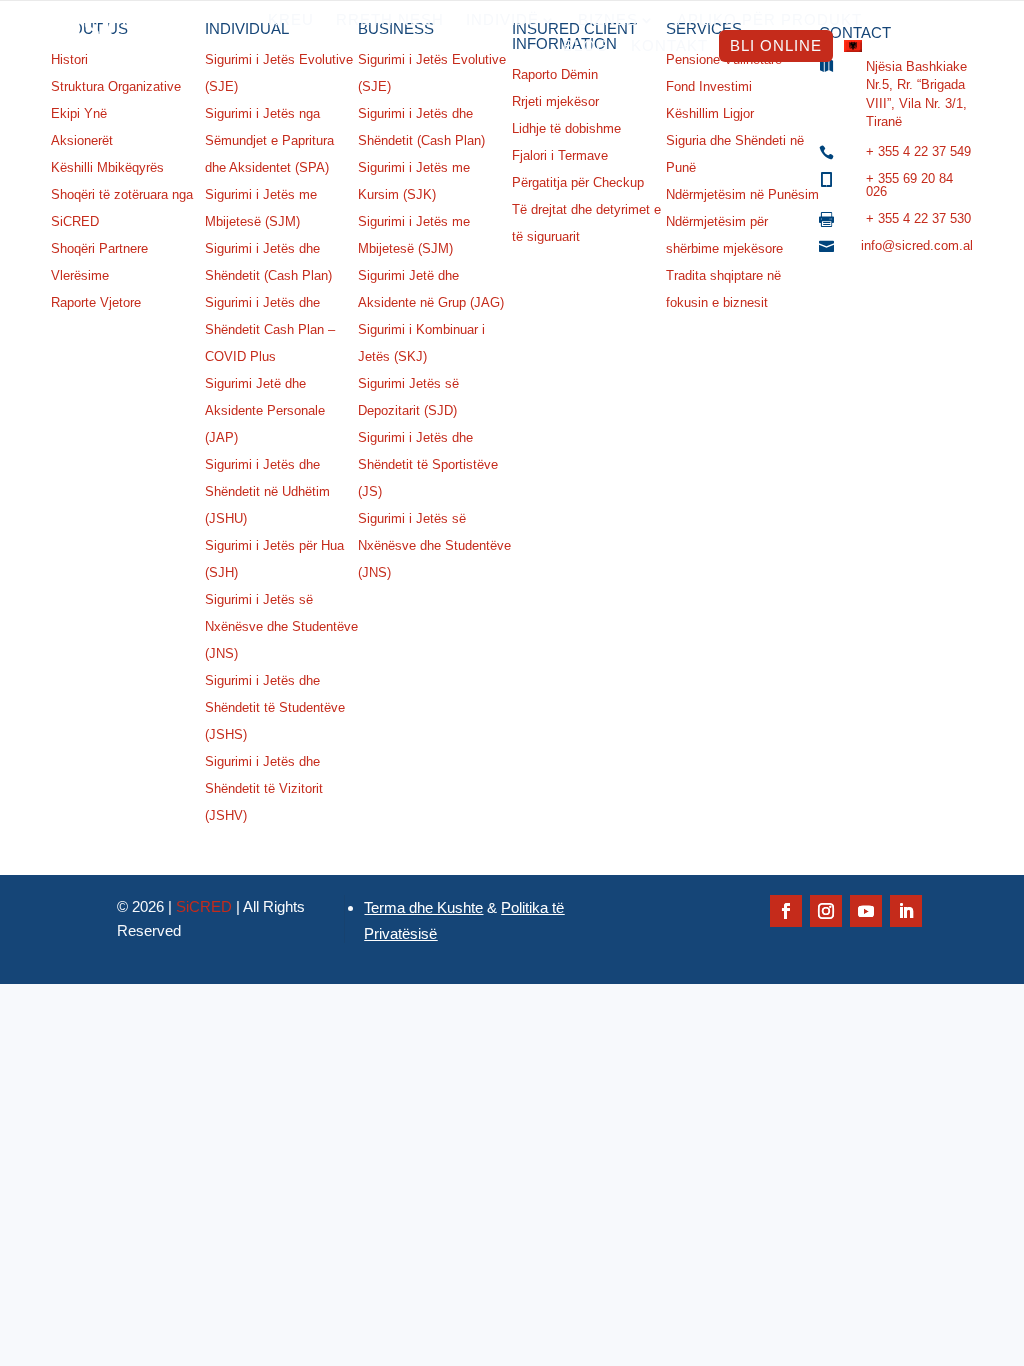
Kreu (291, 19)
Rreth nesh (390, 19)
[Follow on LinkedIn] (906, 911)
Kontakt (669, 45)
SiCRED (204, 906)
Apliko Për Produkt (769, 19)
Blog (586, 45)
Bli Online (776, 45)
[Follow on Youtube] (866, 911)
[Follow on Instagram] (826, 911)
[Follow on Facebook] (786, 911)
